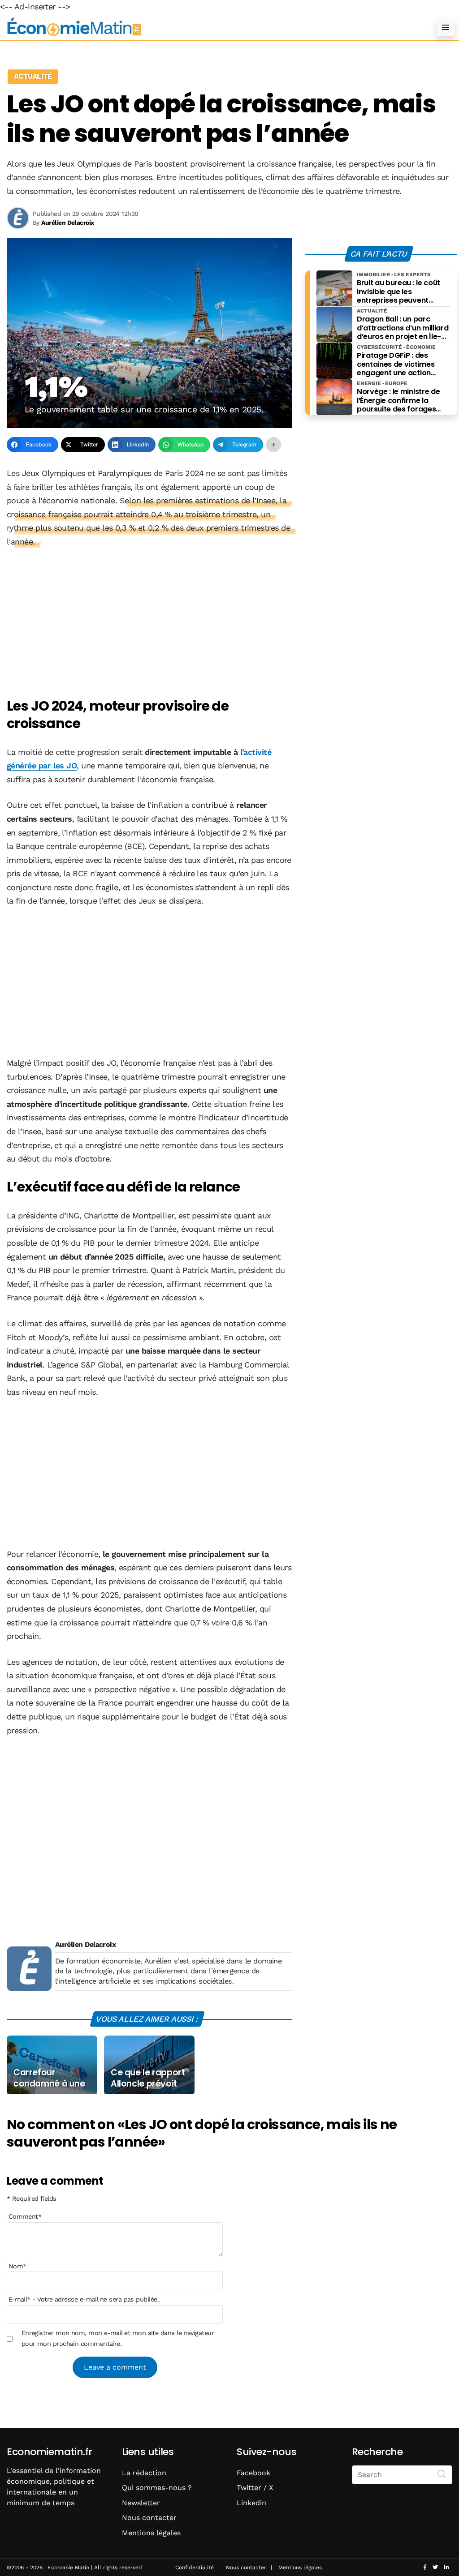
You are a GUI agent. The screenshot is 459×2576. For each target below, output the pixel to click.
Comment (25, 2216)
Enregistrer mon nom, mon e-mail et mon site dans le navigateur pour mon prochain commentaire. (118, 2338)
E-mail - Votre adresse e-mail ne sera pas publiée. (84, 2299)
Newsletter (141, 2503)
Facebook (253, 2473)
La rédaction (144, 2473)
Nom (17, 2266)
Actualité (33, 76)
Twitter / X (255, 2488)
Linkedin (251, 2503)
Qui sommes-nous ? (157, 2488)
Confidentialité (195, 2567)
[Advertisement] (149, 624)
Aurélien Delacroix (85, 1944)
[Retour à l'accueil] (212, 27)
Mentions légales (151, 2533)
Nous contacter (149, 2518)
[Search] (442, 2474)
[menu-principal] (446, 27)
